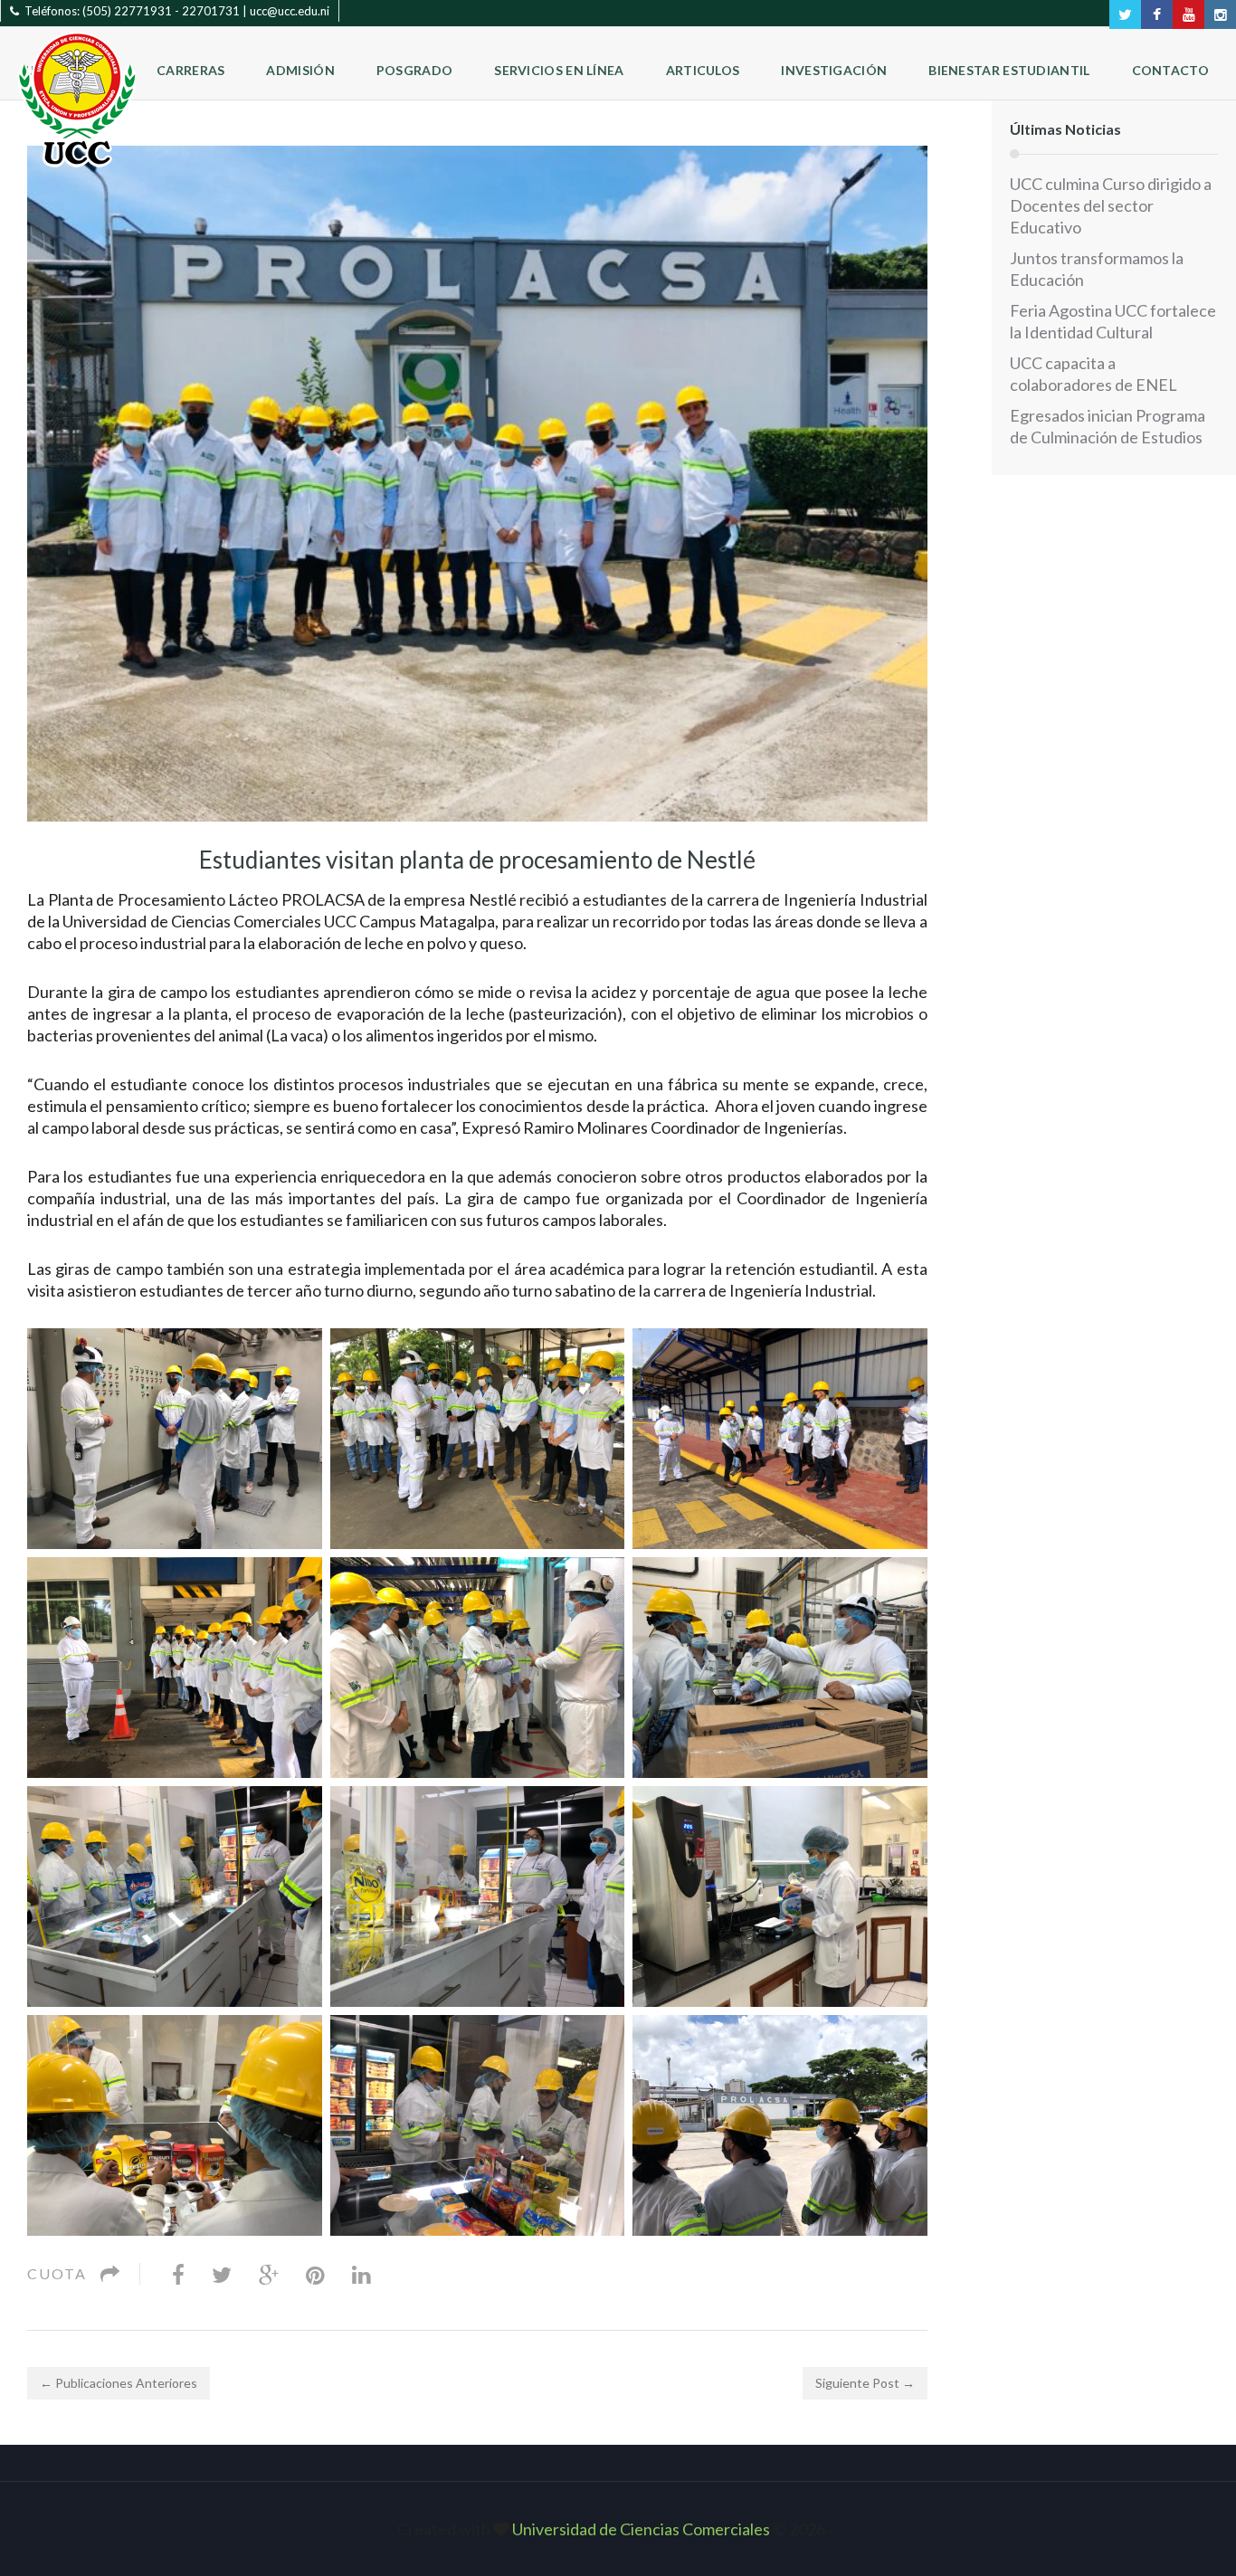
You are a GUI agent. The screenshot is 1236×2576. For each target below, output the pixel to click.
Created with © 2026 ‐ (618, 2529)
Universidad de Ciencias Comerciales (642, 2529)
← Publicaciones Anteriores (119, 2383)
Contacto (1170, 70)
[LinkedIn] (361, 2274)
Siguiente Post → (865, 2383)
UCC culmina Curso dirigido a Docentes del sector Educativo (1111, 205)
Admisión (300, 70)
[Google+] (269, 2274)
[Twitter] (222, 2274)
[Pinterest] (315, 2274)
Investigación (834, 70)
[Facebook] (178, 2274)
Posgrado (414, 70)
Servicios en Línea (559, 70)
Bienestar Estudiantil (1009, 70)
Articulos (703, 70)
